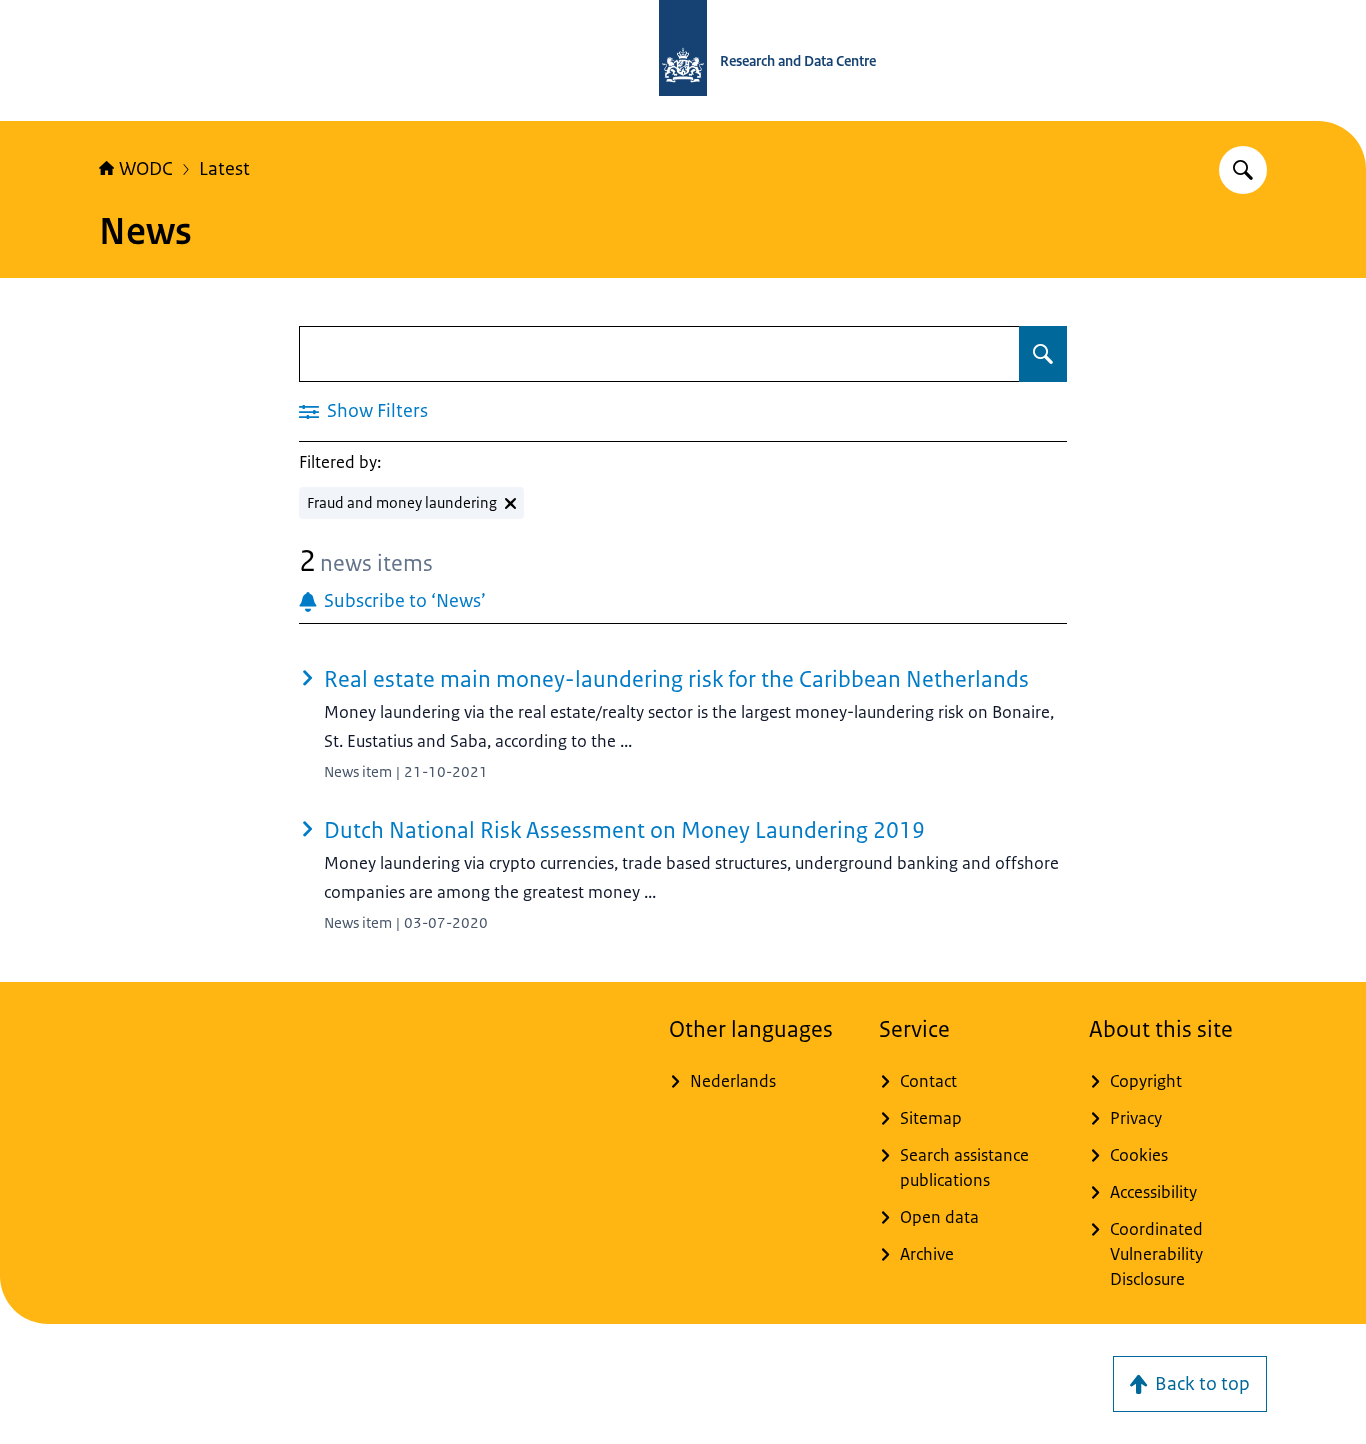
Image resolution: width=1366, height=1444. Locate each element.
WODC (146, 169)
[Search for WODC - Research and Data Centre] (1243, 170)
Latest (224, 169)
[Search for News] (1043, 354)
